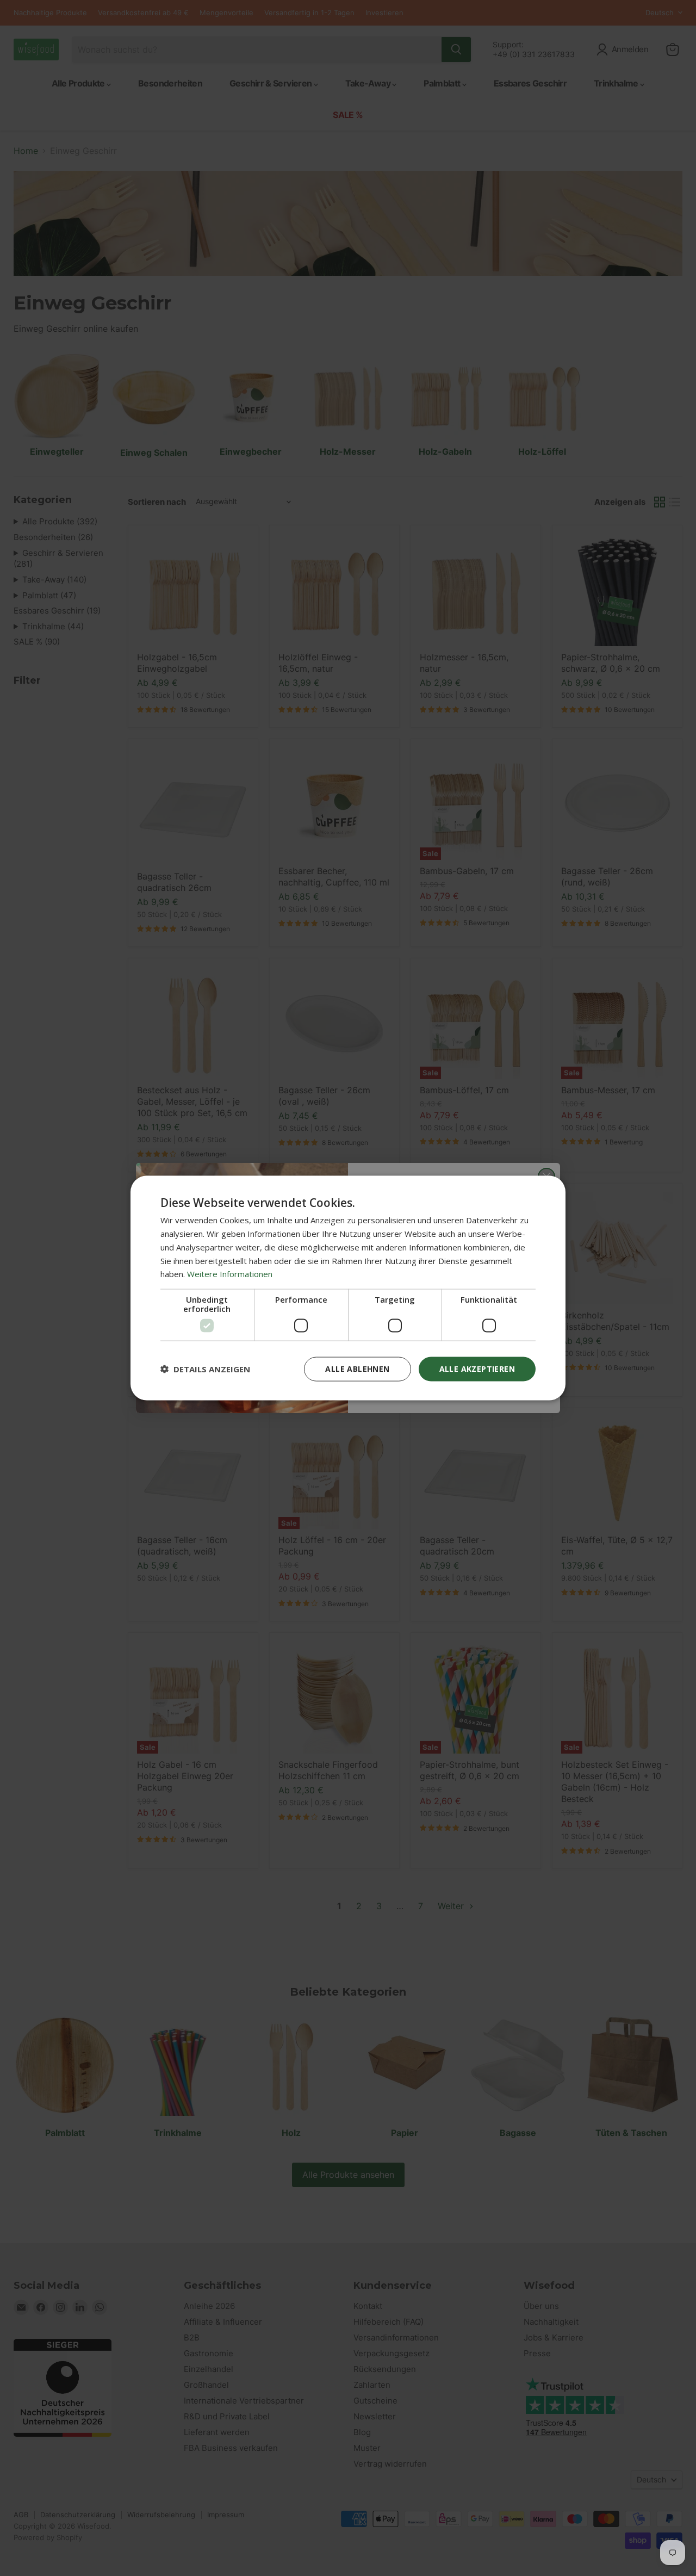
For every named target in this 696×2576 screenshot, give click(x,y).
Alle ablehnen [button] (357, 1369)
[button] (205, 1369)
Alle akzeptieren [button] (477, 1369)
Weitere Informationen (230, 1274)
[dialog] (348, 1288)
